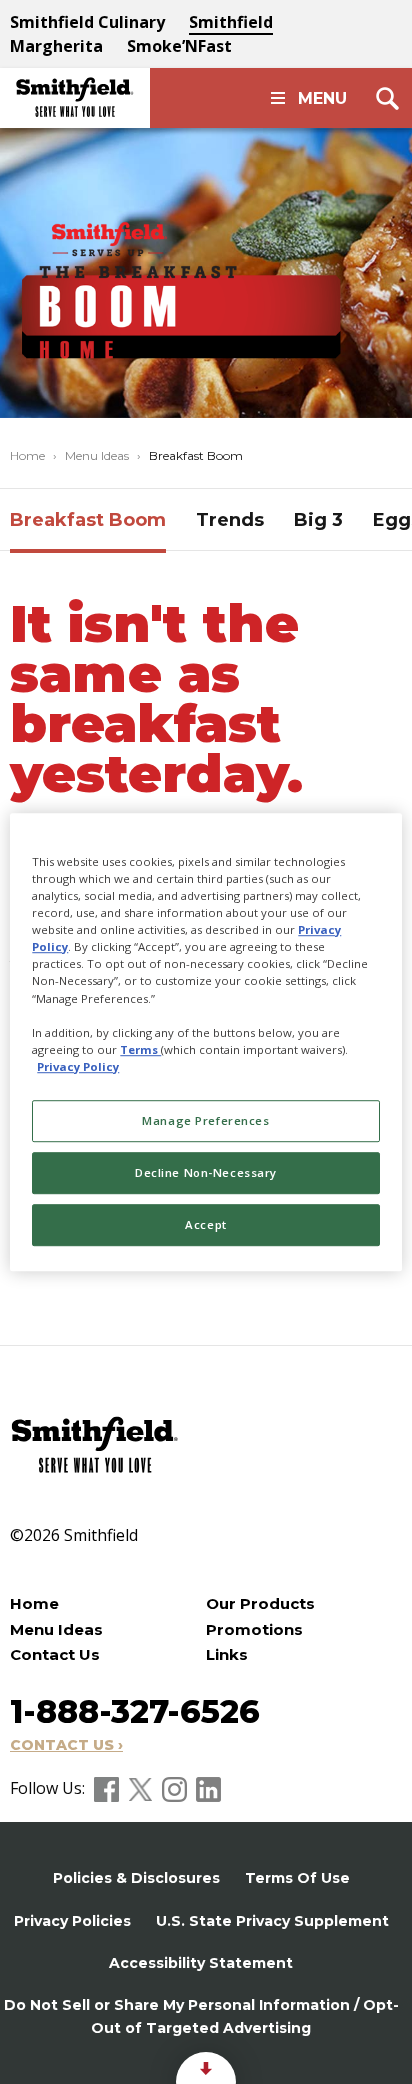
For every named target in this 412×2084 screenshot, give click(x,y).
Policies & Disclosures (136, 1878)
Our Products (260, 1603)
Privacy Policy (78, 1066)
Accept (205, 1224)
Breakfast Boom (88, 520)
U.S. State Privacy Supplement (272, 1921)
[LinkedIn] (208, 1788)
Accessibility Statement (201, 1963)
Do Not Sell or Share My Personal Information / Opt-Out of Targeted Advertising (201, 2016)
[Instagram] (176, 1788)
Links (227, 1654)
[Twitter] (142, 1788)
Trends (230, 520)
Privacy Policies (72, 1921)
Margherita (56, 46)
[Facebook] (108, 1788)
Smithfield (231, 22)
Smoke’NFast (179, 46)
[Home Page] (75, 98)
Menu (322, 98)
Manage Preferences (205, 1120)
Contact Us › (66, 1745)
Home (27, 455)
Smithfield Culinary (87, 22)
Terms (140, 1049)
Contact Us (55, 1654)
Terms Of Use (297, 1878)
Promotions (254, 1629)
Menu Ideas (97, 455)
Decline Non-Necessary (206, 1172)
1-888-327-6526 (135, 1711)
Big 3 (318, 520)
